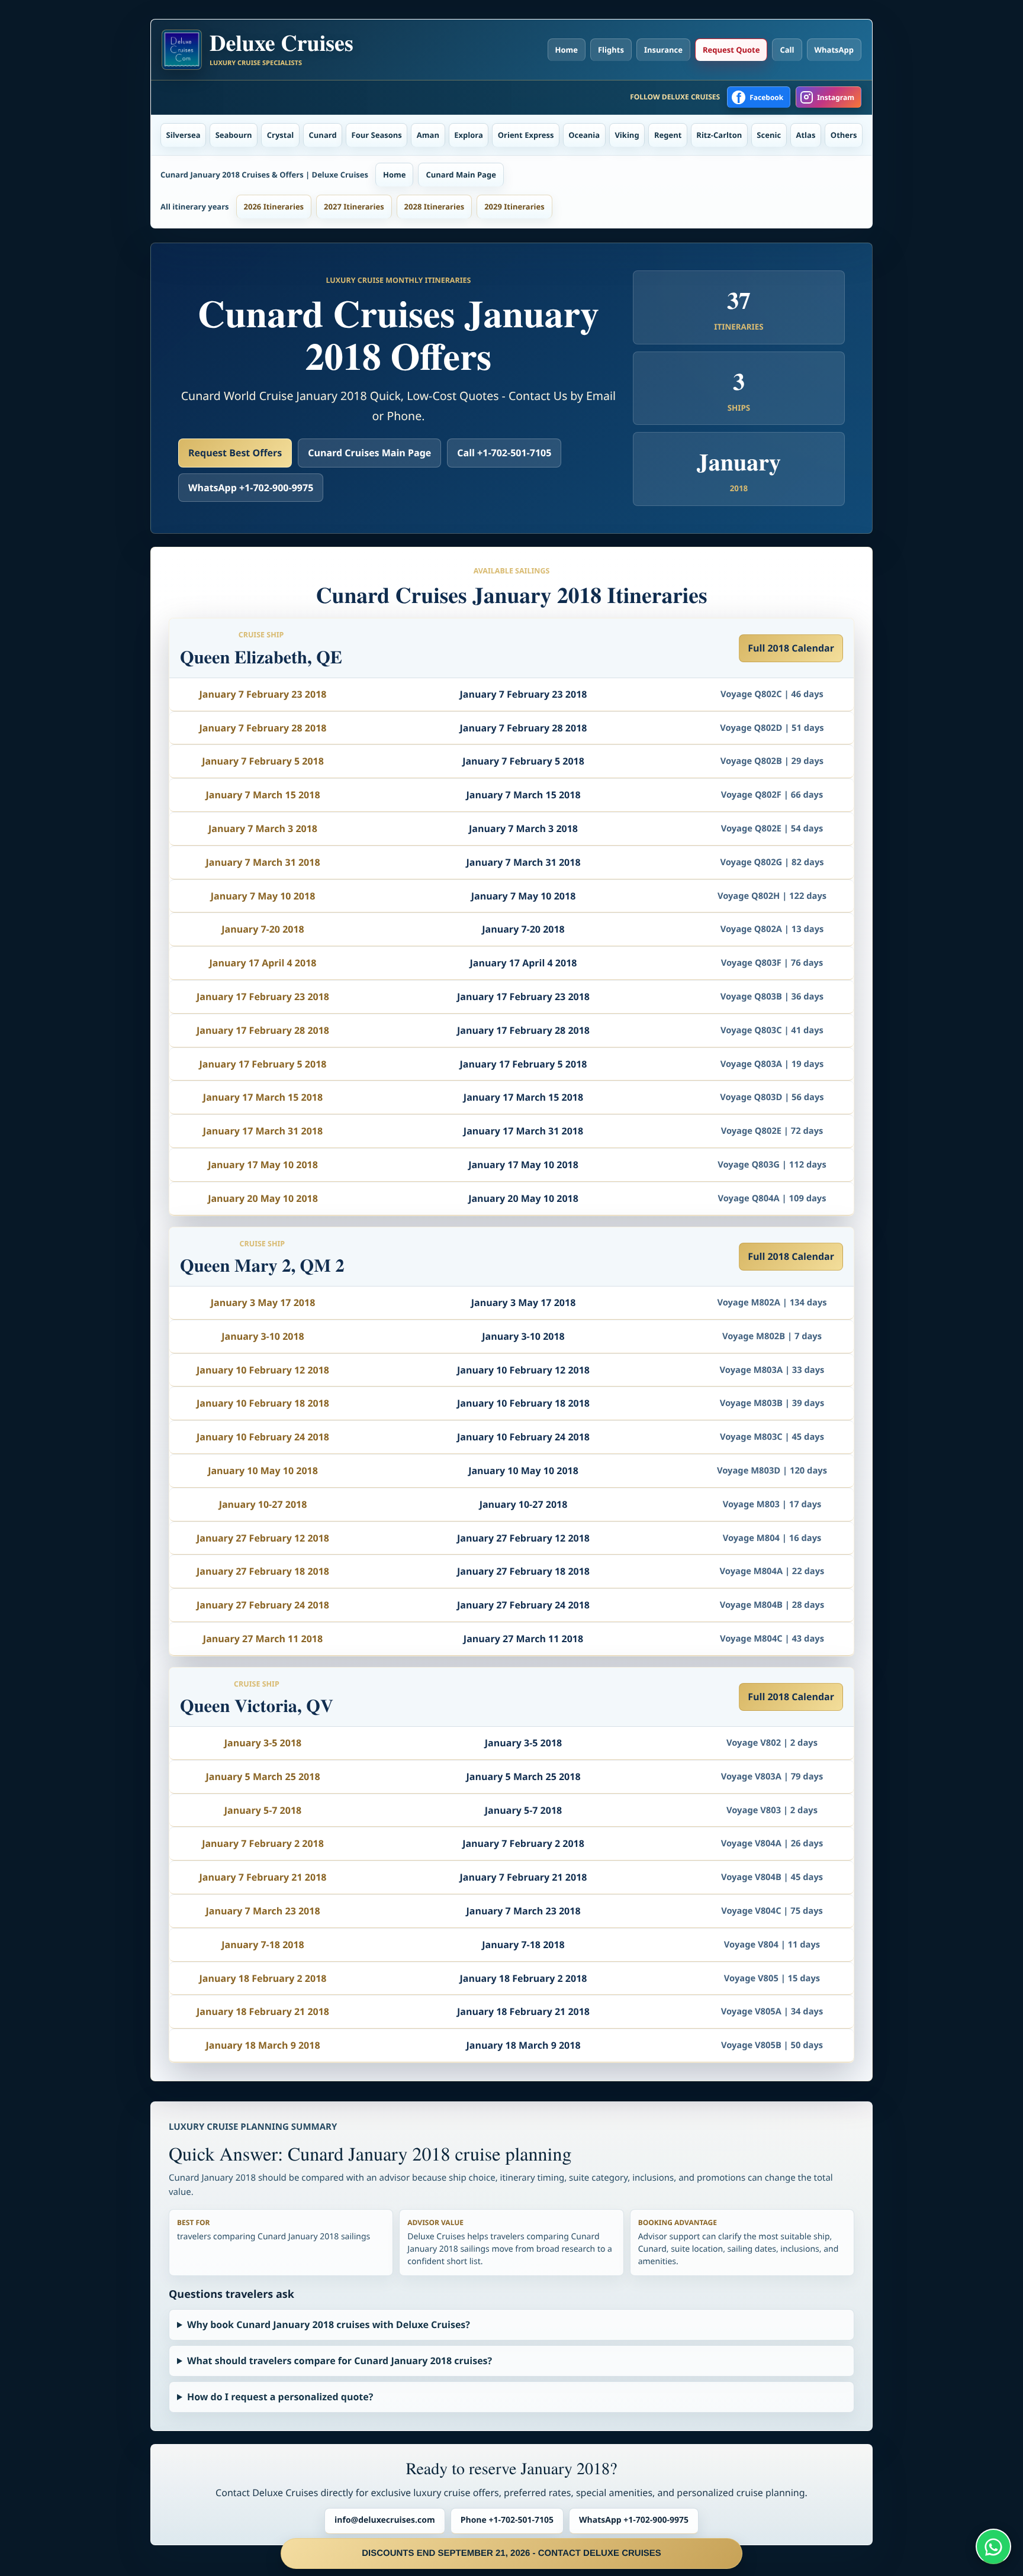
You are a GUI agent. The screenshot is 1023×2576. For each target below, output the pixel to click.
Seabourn (234, 135)
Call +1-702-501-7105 (504, 453)
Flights (611, 50)
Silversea (184, 135)
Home (567, 50)
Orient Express (526, 135)
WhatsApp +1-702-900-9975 (251, 488)
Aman (428, 135)
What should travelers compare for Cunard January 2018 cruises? (340, 2361)
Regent (668, 135)
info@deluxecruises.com (385, 2520)
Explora (469, 135)
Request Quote (731, 50)
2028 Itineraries (435, 207)
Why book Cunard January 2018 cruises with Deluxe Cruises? (329, 2324)
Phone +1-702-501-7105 (507, 2520)
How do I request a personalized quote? (280, 2397)
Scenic (769, 135)
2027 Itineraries (354, 207)
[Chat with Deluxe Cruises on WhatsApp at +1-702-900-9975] (993, 2546)
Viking (627, 135)
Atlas (806, 135)
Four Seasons (377, 135)
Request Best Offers (235, 453)
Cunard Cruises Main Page (369, 453)
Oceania (584, 135)
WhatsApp (834, 50)
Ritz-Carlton (719, 135)
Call (787, 50)
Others (844, 135)
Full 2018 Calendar (791, 648)
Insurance (663, 50)
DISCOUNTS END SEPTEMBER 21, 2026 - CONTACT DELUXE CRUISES (511, 2553)
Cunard (323, 135)
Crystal (281, 135)
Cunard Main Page (461, 175)
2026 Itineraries (274, 207)
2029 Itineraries (514, 207)
